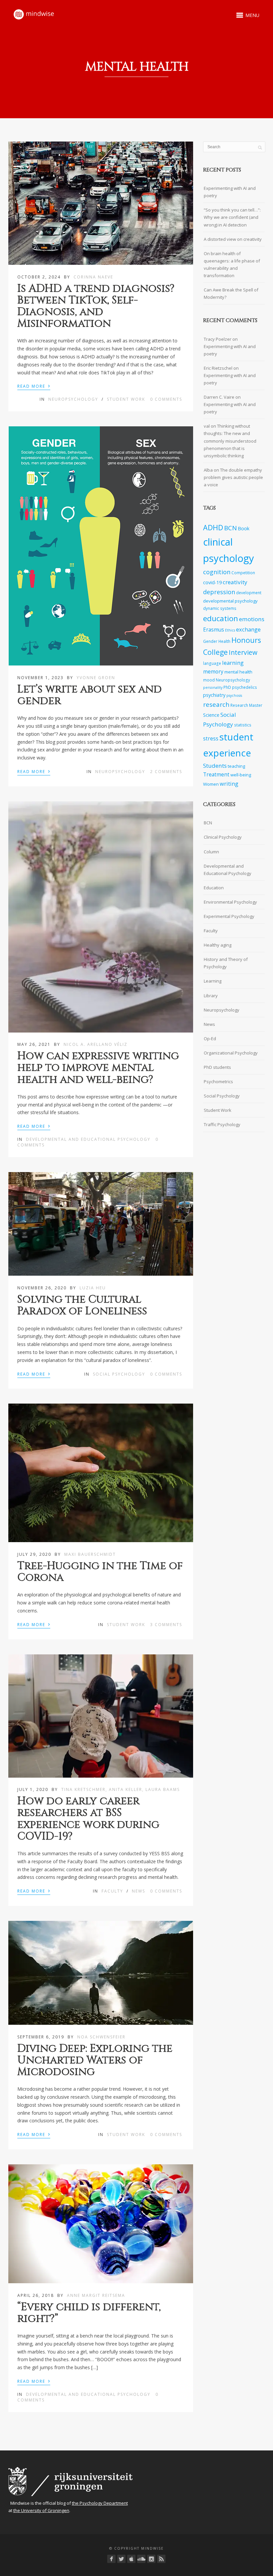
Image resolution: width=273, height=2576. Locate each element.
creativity (235, 582)
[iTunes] (131, 2559)
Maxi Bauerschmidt (90, 1554)
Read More (34, 386)
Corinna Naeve (93, 277)
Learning (213, 981)
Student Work (126, 399)
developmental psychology (230, 601)
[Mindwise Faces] (151, 2559)
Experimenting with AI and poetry (230, 192)
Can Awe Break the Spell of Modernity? (231, 293)
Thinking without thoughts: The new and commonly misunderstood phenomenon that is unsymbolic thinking (230, 441)
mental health (238, 672)
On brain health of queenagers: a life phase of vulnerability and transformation (232, 264)
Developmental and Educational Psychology (88, 1139)
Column (211, 852)
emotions (252, 619)
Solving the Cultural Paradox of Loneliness (82, 1305)
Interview (243, 652)
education (221, 618)
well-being (241, 775)
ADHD (213, 527)
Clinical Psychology (223, 837)
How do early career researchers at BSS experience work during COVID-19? (88, 1819)
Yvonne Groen (96, 678)
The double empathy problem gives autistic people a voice (233, 477)
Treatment (216, 775)
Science (211, 715)
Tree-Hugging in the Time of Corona (100, 1572)
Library (211, 996)
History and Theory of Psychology (226, 963)
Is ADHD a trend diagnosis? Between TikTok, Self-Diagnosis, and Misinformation (96, 306)
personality (213, 687)
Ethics (230, 630)
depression (219, 592)
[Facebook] (111, 2559)
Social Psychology (119, 1374)
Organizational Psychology (231, 1053)
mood (209, 680)
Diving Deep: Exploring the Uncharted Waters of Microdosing (95, 2060)
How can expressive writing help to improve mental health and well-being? (98, 1068)
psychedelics (245, 687)
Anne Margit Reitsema (96, 2295)
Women (211, 784)
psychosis (234, 695)
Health (224, 641)
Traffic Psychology (222, 1124)
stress (211, 739)
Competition (243, 573)
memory (213, 672)
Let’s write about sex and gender (90, 695)
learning (233, 663)
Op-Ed (210, 1039)
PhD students (217, 1067)
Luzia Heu (93, 1288)
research (216, 704)
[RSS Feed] (161, 2559)
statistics (243, 725)
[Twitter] (121, 2559)
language (212, 663)
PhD (227, 687)
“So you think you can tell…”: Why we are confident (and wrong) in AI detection (232, 217)
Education (214, 888)
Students (215, 766)
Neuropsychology (73, 399)
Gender (210, 641)
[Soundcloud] (141, 2559)
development (249, 593)
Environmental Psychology (230, 902)
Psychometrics (218, 1081)
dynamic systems (220, 608)
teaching (236, 766)
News (138, 1891)
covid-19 (212, 582)
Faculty (112, 1891)
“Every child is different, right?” (89, 2313)
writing (229, 784)
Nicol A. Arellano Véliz (96, 1044)
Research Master (246, 705)
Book (244, 528)
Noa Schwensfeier (101, 2037)
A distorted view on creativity (233, 239)
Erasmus (214, 630)
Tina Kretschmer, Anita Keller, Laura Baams (121, 1789)
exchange (248, 629)
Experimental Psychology (229, 916)
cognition (217, 572)
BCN (230, 528)
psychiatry (214, 695)
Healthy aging (218, 945)
